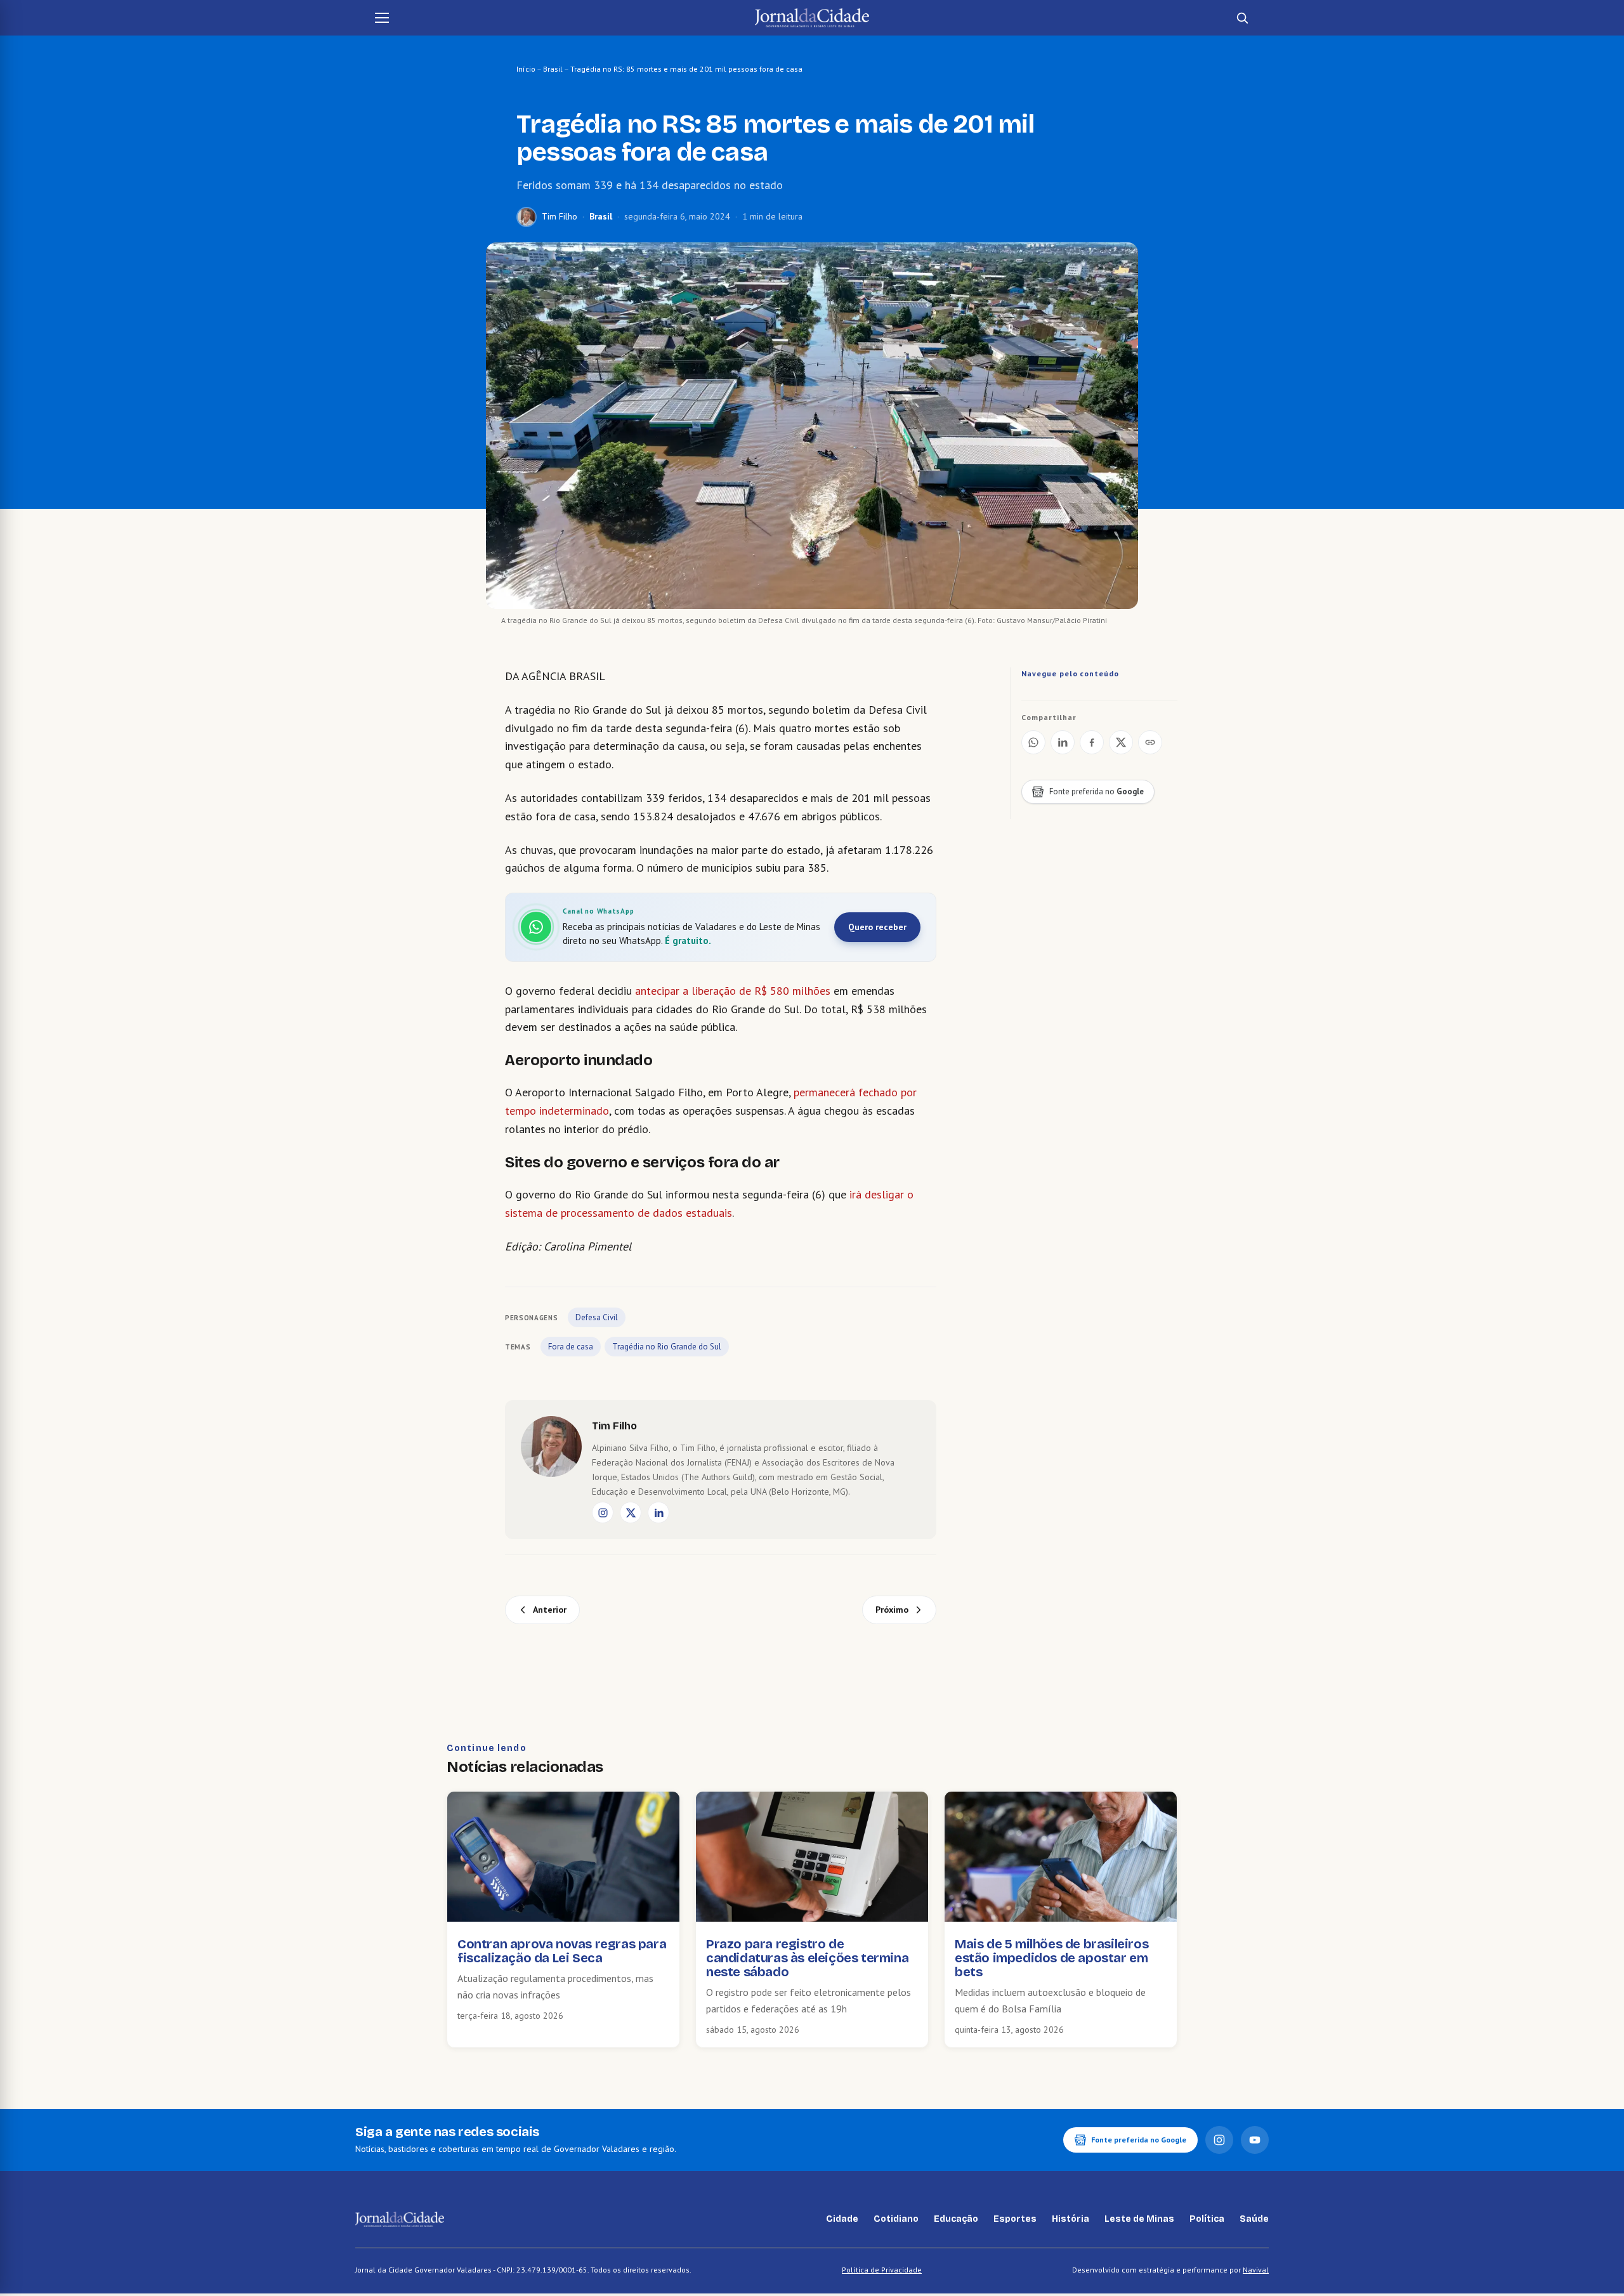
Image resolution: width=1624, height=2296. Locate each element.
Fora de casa (571, 1347)
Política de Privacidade (882, 2270)
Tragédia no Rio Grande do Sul (667, 1347)
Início (526, 69)
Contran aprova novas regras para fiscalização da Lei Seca (562, 1951)
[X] (631, 1512)
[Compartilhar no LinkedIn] (1063, 742)
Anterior (550, 1610)
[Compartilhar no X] (1121, 742)
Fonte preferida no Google (1139, 2140)
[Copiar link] (1150, 742)
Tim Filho (560, 216)
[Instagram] (603, 1512)
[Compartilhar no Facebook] (1092, 742)
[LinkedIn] (658, 1512)
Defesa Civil (597, 1317)
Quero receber (877, 927)
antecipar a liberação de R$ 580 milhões (734, 991)
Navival (1256, 2270)
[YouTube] (1255, 2140)
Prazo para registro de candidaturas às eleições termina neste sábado (807, 1958)
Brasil (553, 69)
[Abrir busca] (1242, 18)
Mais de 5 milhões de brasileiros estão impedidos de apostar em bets (1051, 1958)
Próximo (892, 1610)
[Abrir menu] (382, 18)
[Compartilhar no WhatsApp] (1033, 742)
